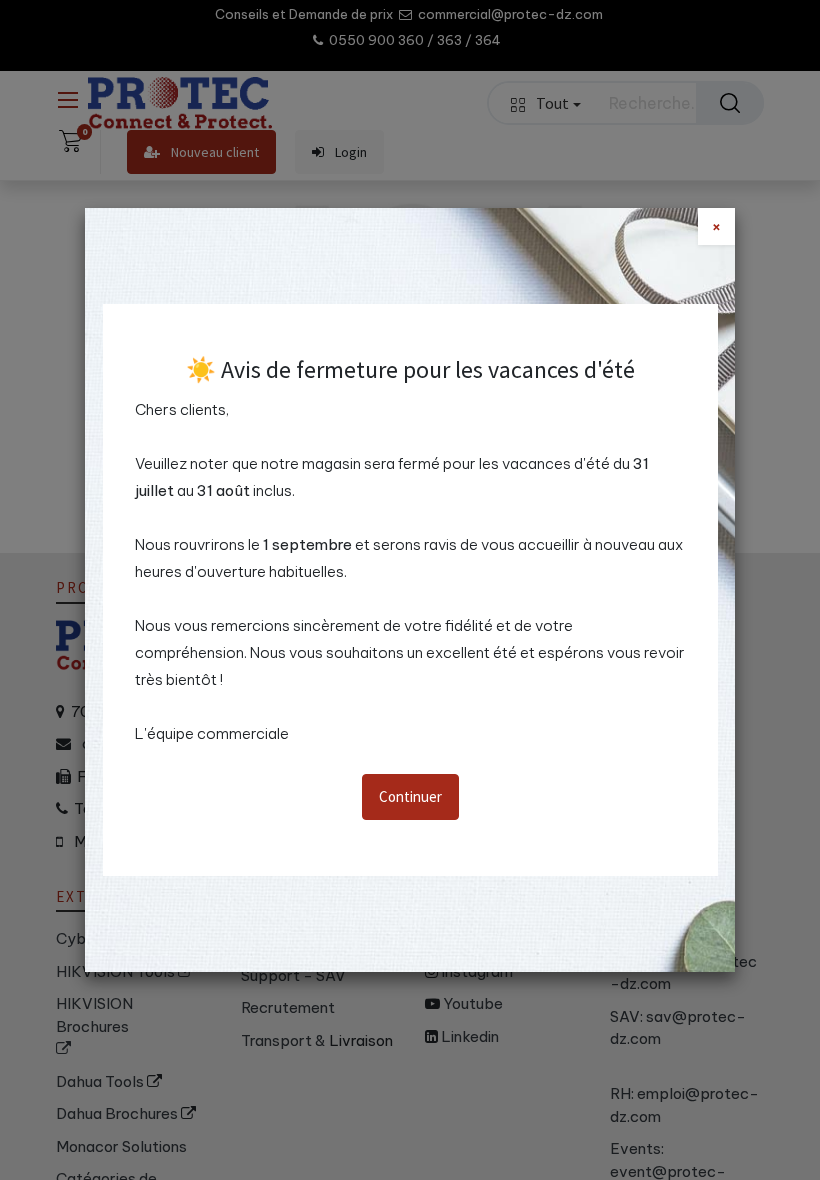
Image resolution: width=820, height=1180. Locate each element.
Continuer (410, 796)
